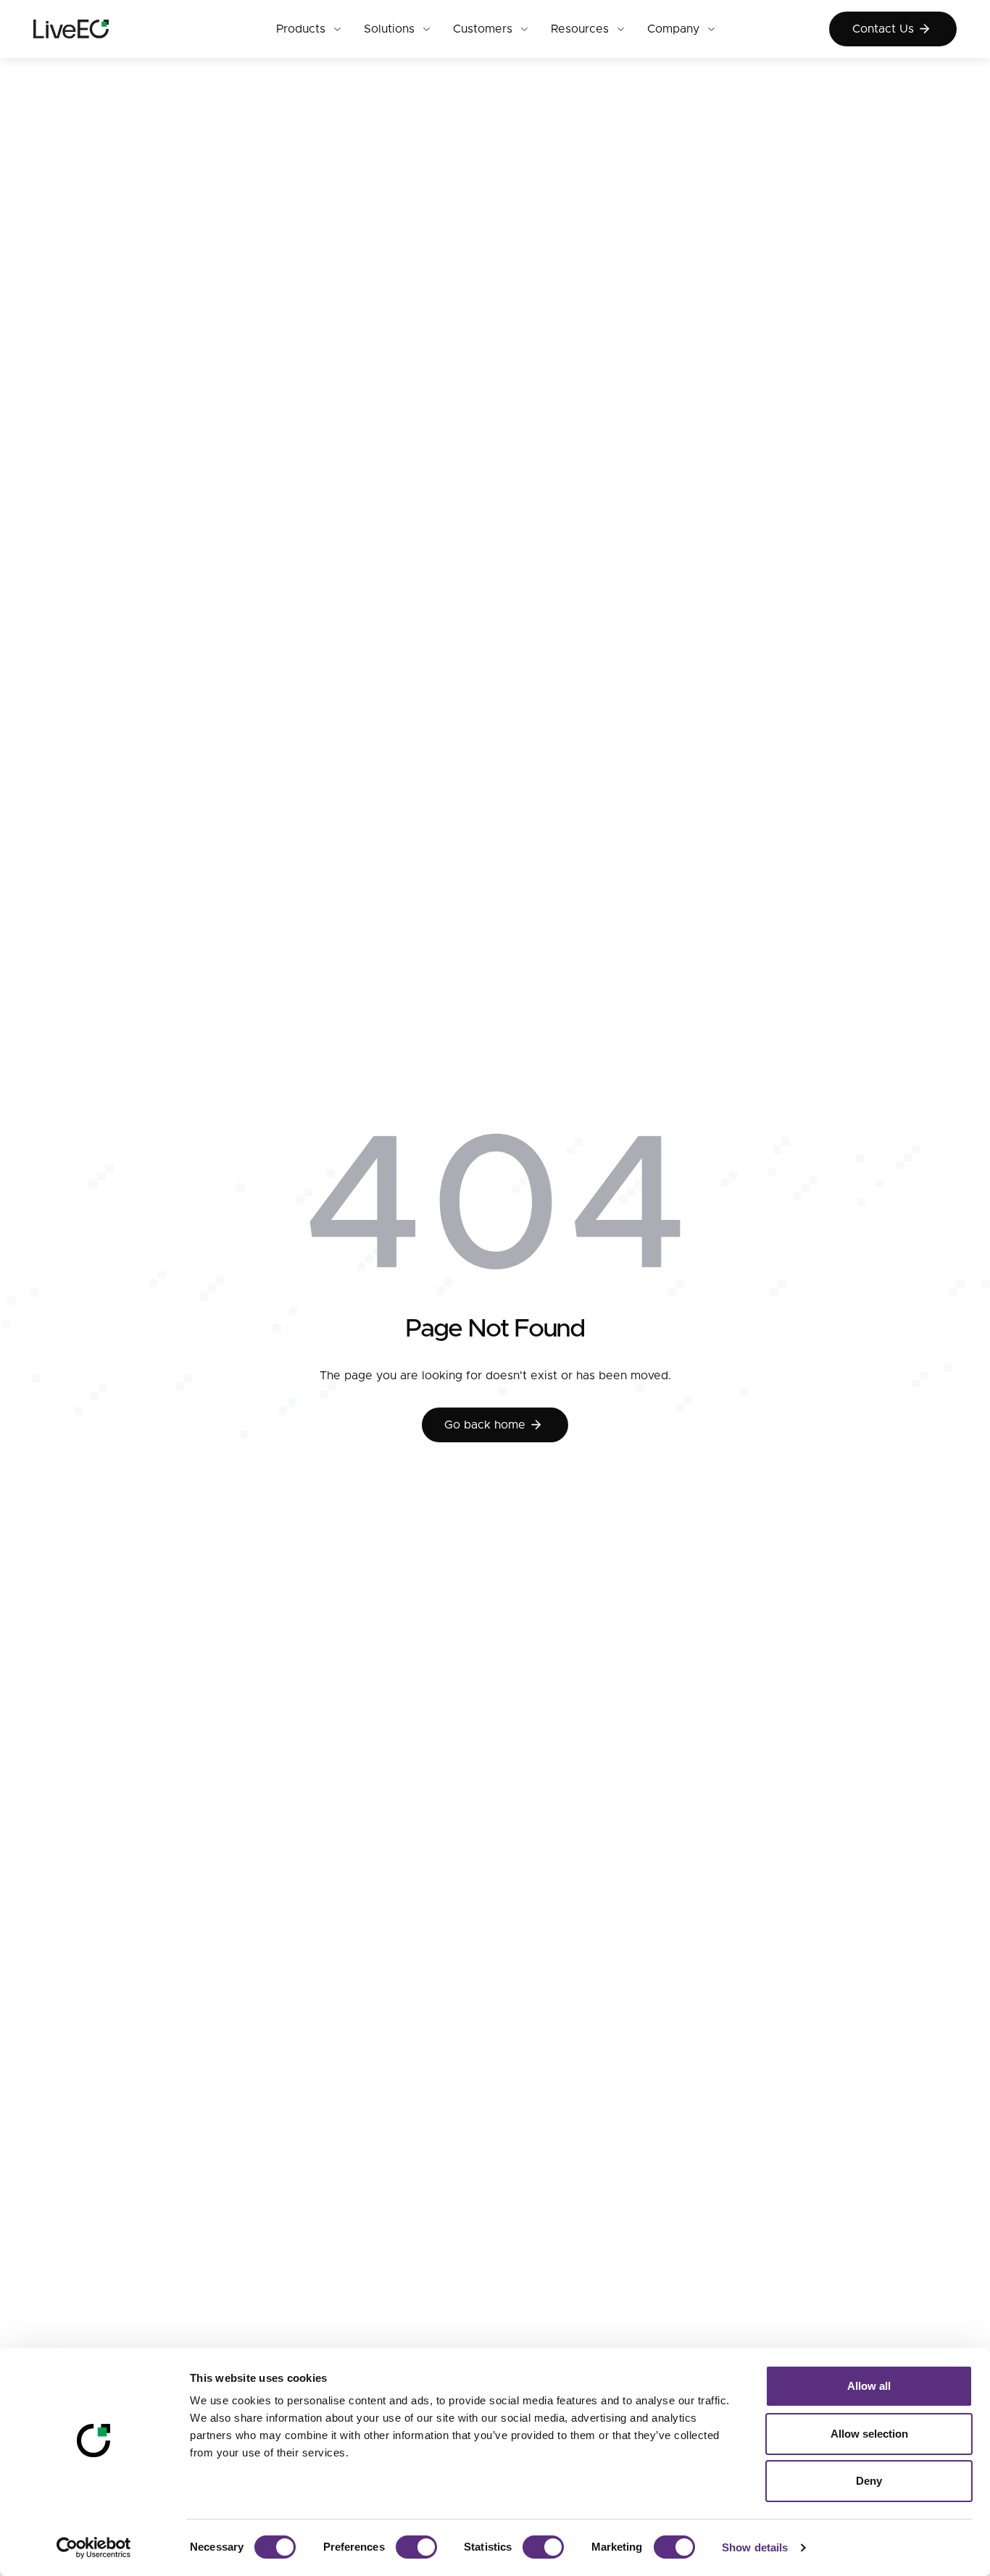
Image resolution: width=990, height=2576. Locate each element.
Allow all (869, 2386)
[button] (308, 29)
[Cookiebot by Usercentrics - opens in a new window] (94, 2548)
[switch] (416, 2547)
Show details (755, 2547)
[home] (97, 29)
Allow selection (869, 2434)
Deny (869, 2481)
